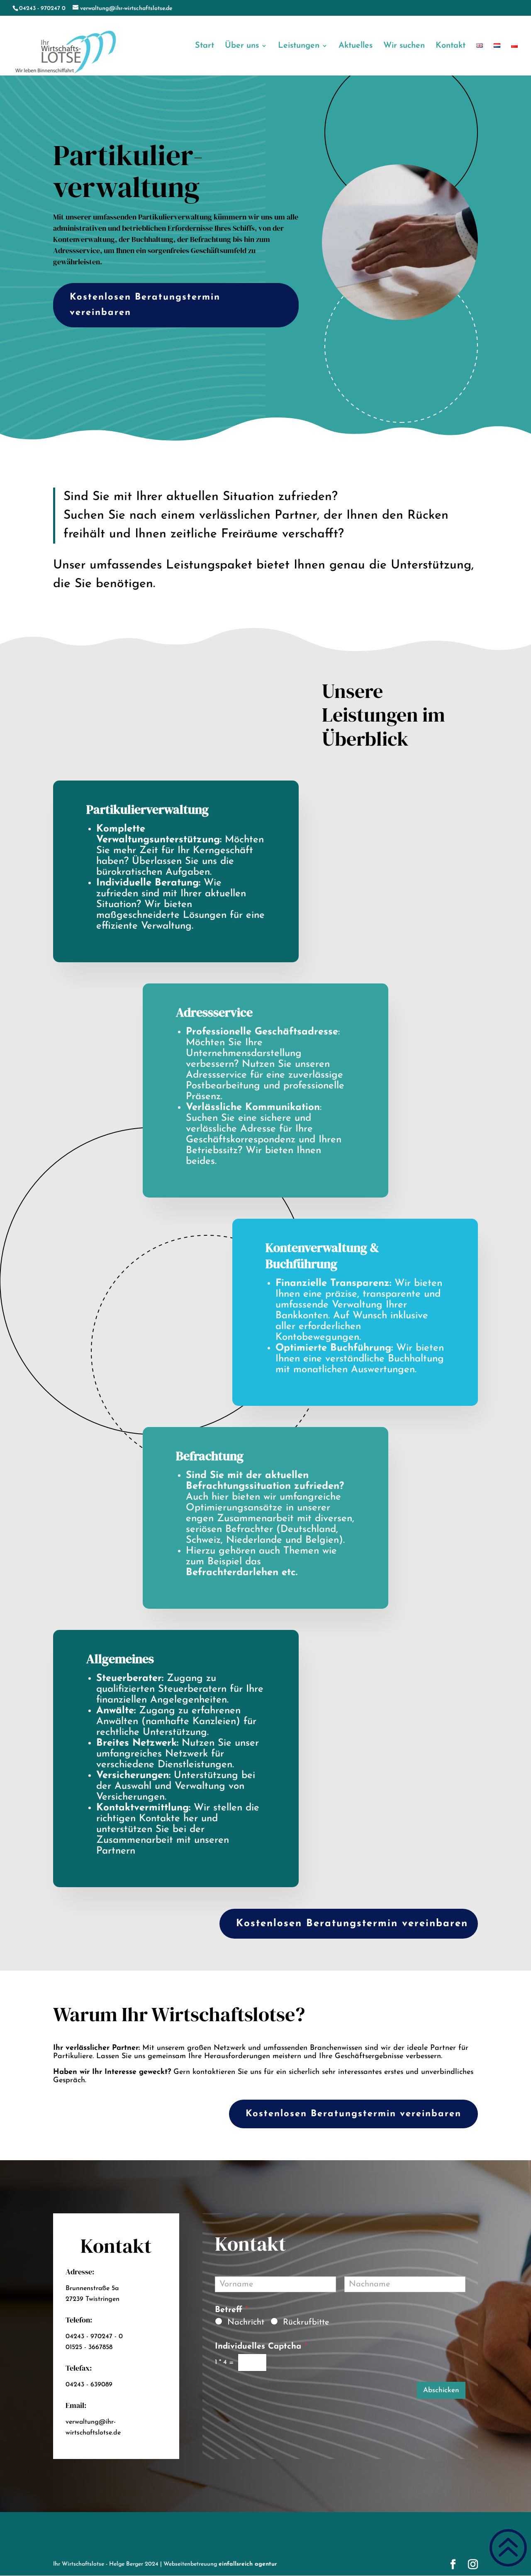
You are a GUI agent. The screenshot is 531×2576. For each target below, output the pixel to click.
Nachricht (246, 2322)
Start (205, 46)
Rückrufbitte (306, 2322)
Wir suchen (404, 46)
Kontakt (451, 46)
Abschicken (441, 2390)
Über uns (242, 46)
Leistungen (299, 46)
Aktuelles (356, 46)
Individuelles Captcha (261, 2347)
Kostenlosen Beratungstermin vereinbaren (145, 305)
